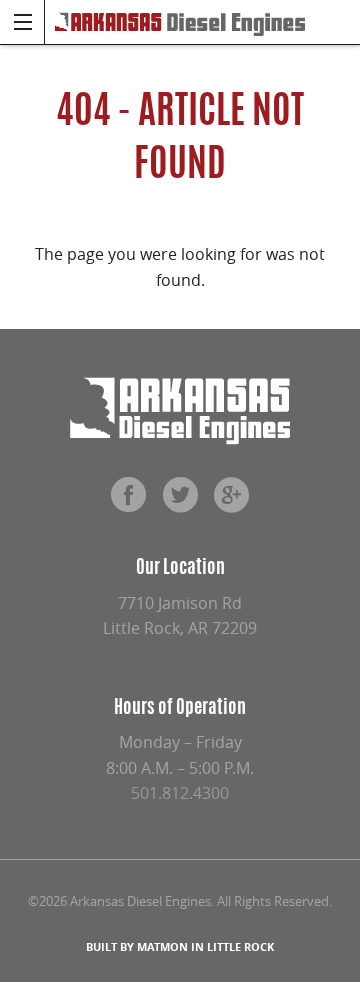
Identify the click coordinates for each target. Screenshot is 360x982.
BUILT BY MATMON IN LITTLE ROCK (180, 946)
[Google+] (232, 502)
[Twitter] (180, 502)
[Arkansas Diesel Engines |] (180, 22)
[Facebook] (128, 502)
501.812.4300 (180, 793)
